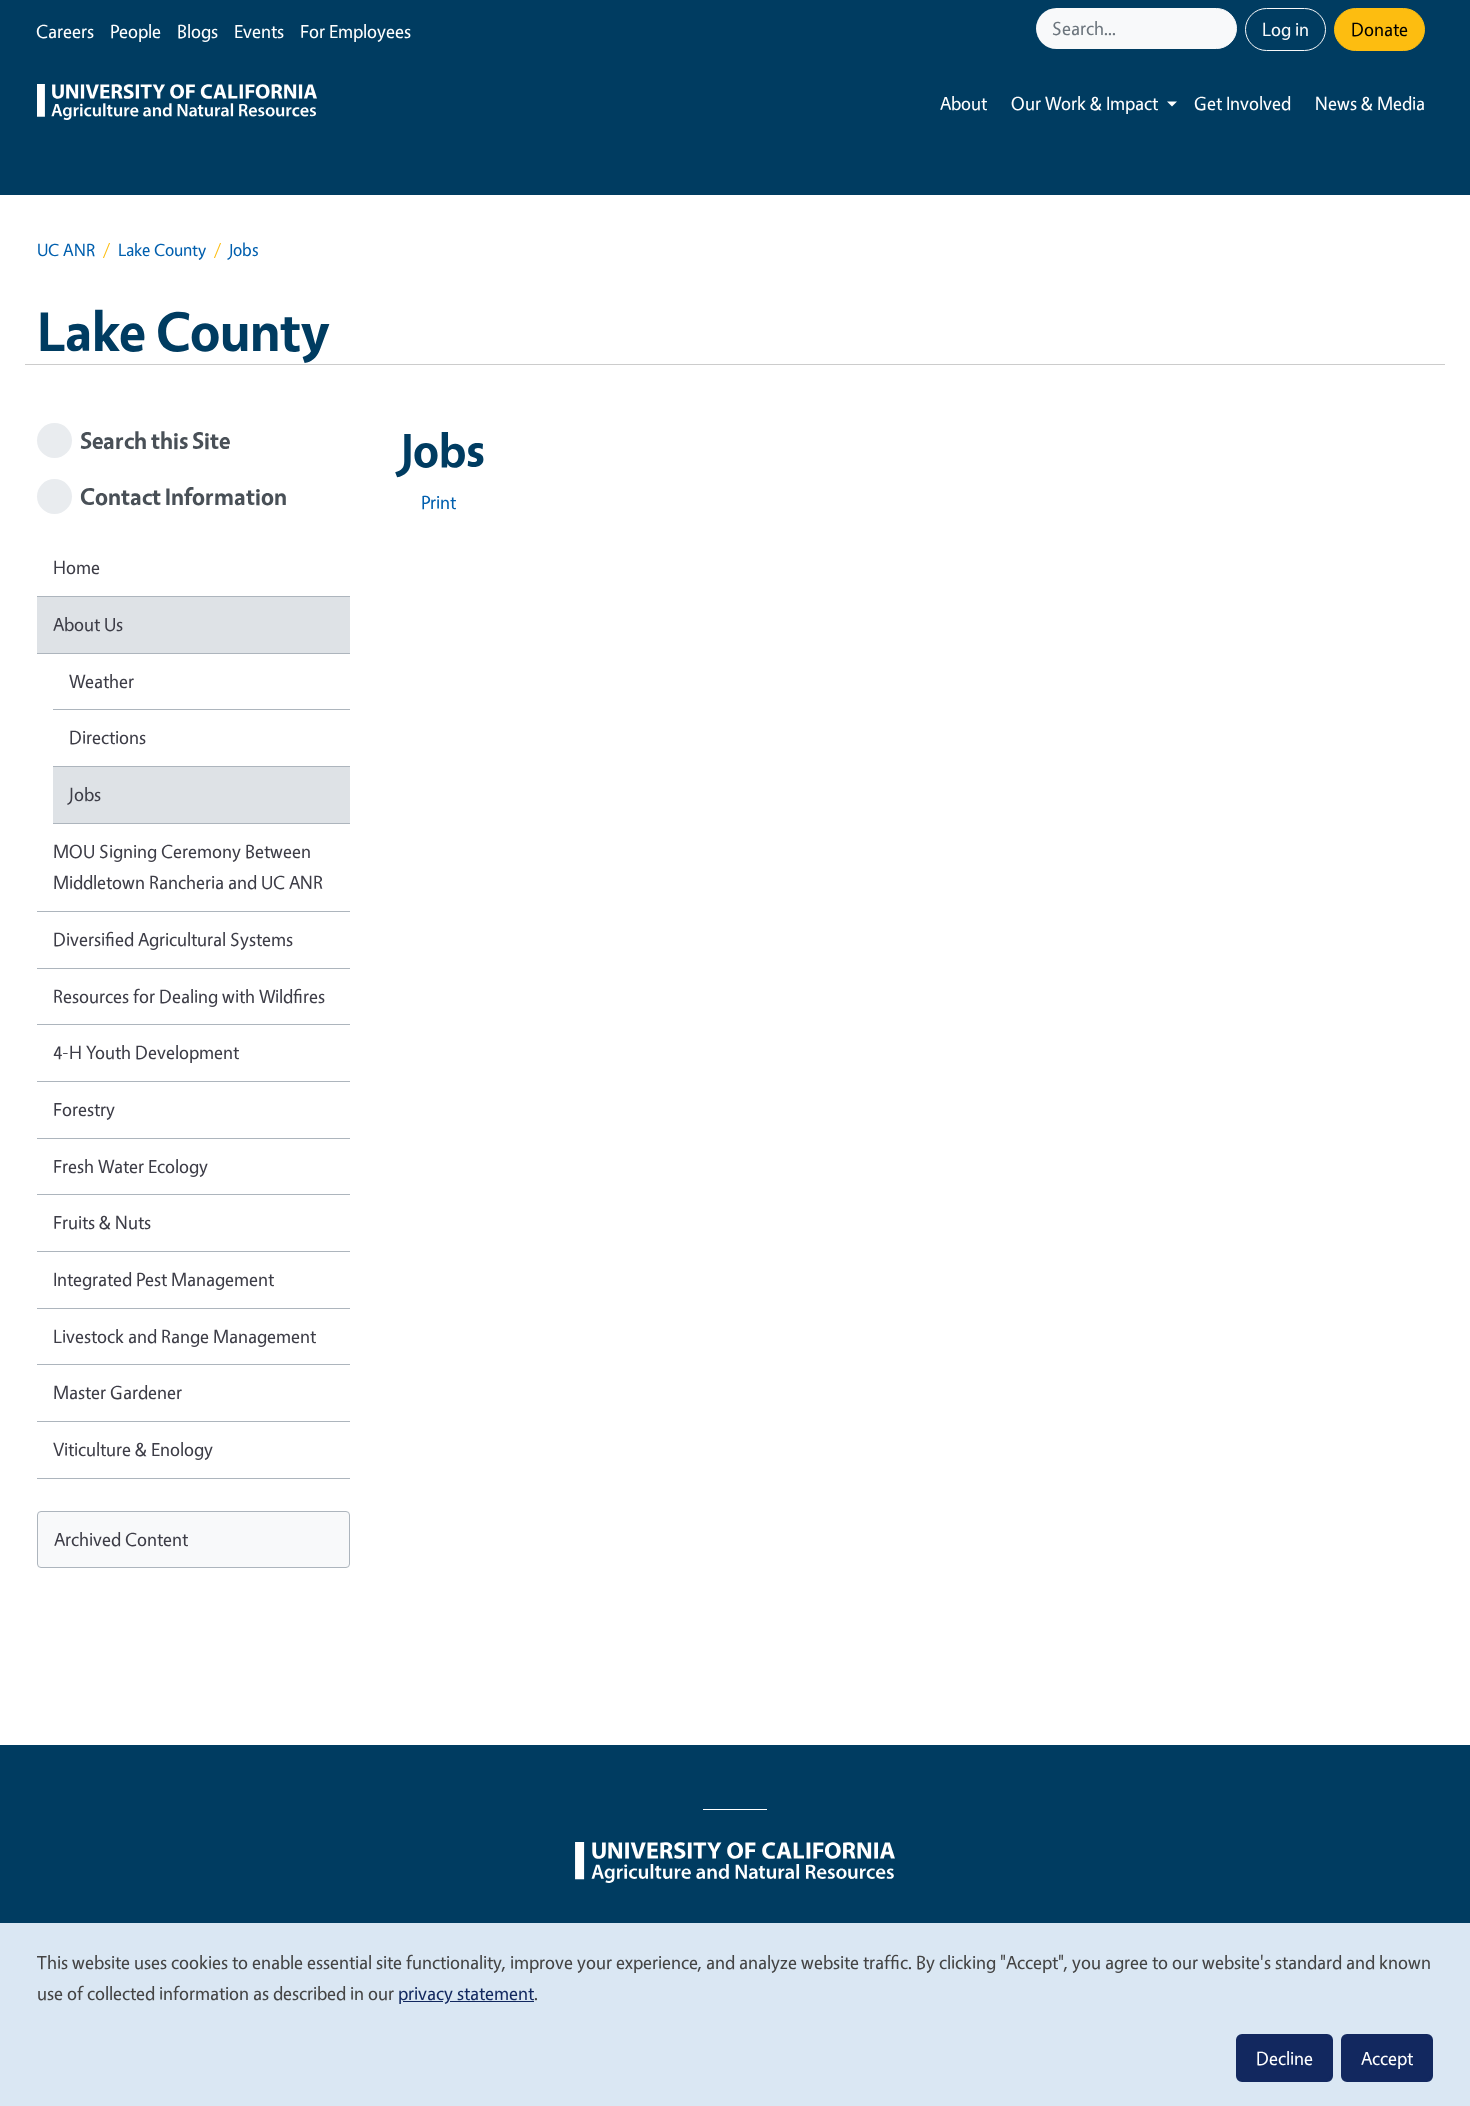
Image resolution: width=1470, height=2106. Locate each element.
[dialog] (735, 2013)
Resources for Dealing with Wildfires (189, 996)
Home (76, 567)
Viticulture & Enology (133, 1449)
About (963, 103)
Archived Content (121, 1539)
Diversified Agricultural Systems (173, 939)
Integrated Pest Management (163, 1279)
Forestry (84, 1109)
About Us (88, 624)
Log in (1285, 29)
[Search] (1224, 28)
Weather (101, 681)
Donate (1379, 29)
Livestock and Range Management (184, 1336)
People (135, 31)
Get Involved (1242, 103)
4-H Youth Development (146, 1052)
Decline (1284, 2058)
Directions (107, 737)
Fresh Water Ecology (130, 1166)
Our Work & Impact (1084, 103)
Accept (1387, 2058)
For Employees (355, 31)
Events (259, 31)
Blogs (197, 31)
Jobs (85, 794)
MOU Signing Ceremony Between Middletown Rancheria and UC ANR (188, 867)
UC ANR (66, 249)
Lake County (162, 249)
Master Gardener (117, 1392)
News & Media (1370, 103)
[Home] (177, 104)
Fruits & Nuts (102, 1222)
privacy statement (466, 1993)
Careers (65, 31)
